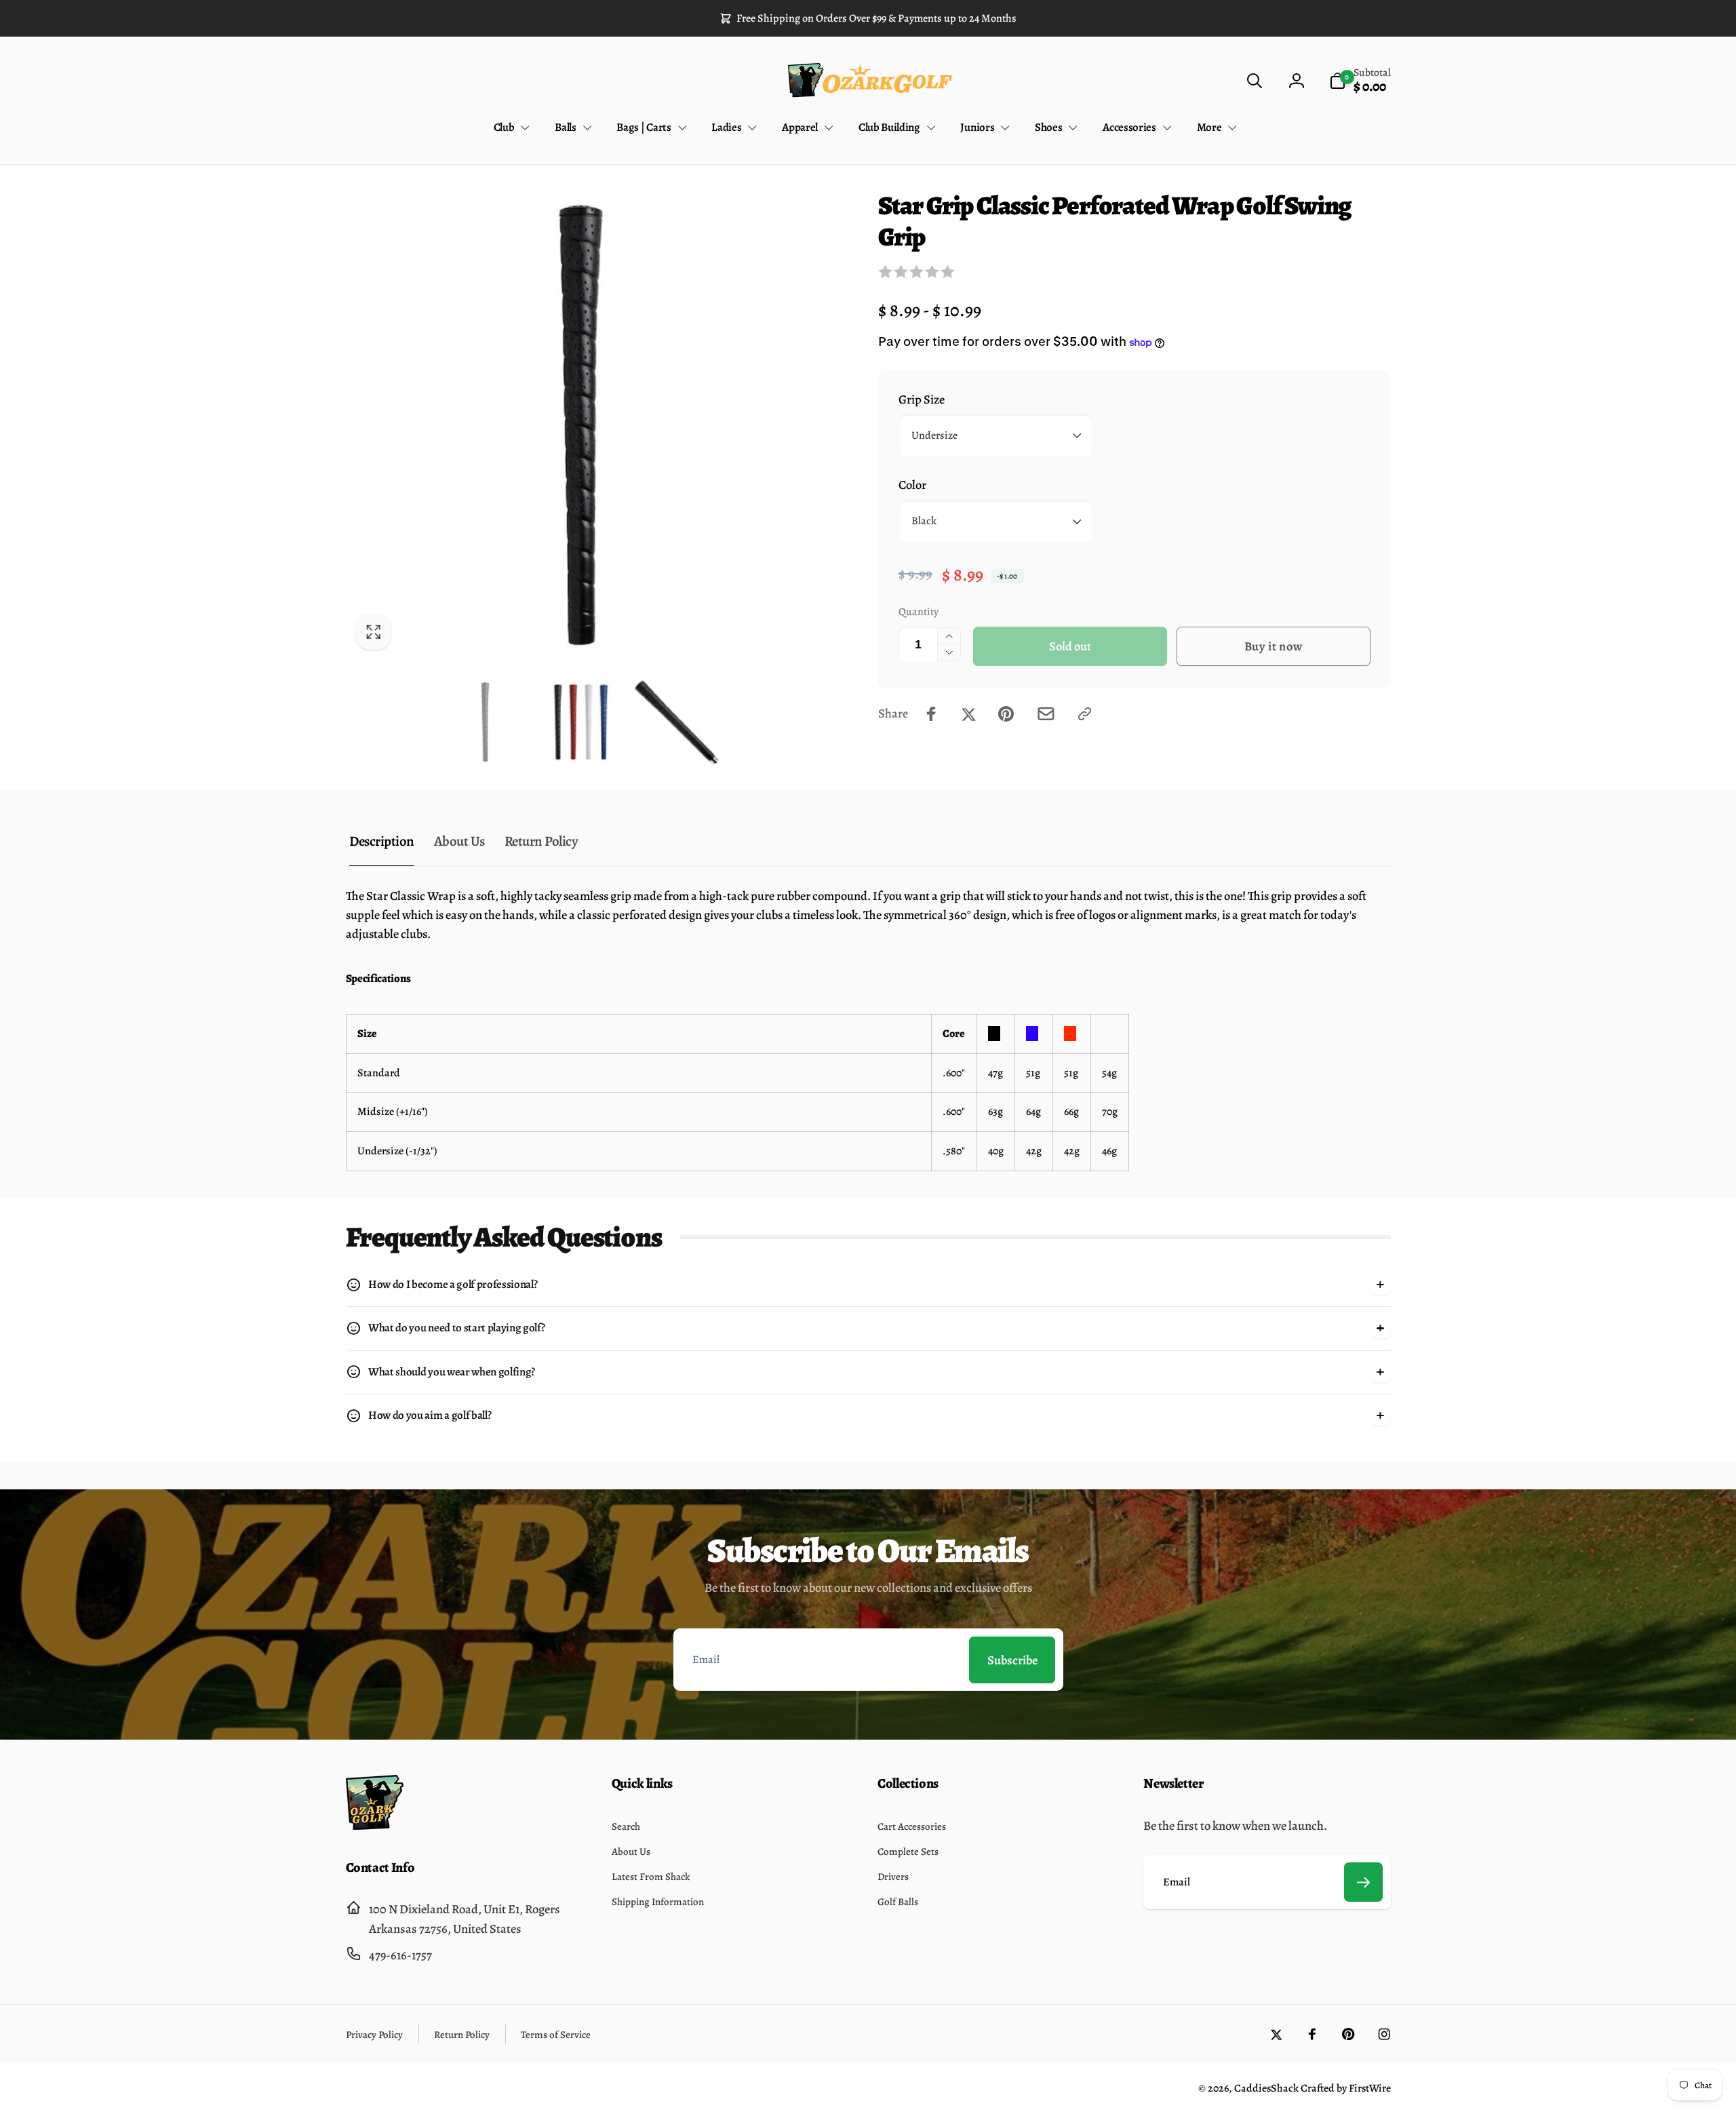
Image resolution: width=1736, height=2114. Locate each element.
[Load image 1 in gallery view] (485, 722)
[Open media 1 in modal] (581, 425)
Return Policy (541, 841)
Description (382, 841)
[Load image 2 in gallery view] (581, 722)
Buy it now (1274, 646)
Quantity (919, 611)
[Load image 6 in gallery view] (676, 722)
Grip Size (922, 399)
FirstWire (1369, 2088)
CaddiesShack (1266, 2088)
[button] (1254, 80)
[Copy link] (1085, 714)
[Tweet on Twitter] (969, 714)
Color (912, 485)
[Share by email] (1046, 714)
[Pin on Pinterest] (1006, 714)
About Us (459, 841)
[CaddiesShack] (375, 1825)
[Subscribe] (1364, 1882)
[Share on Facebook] (931, 714)
